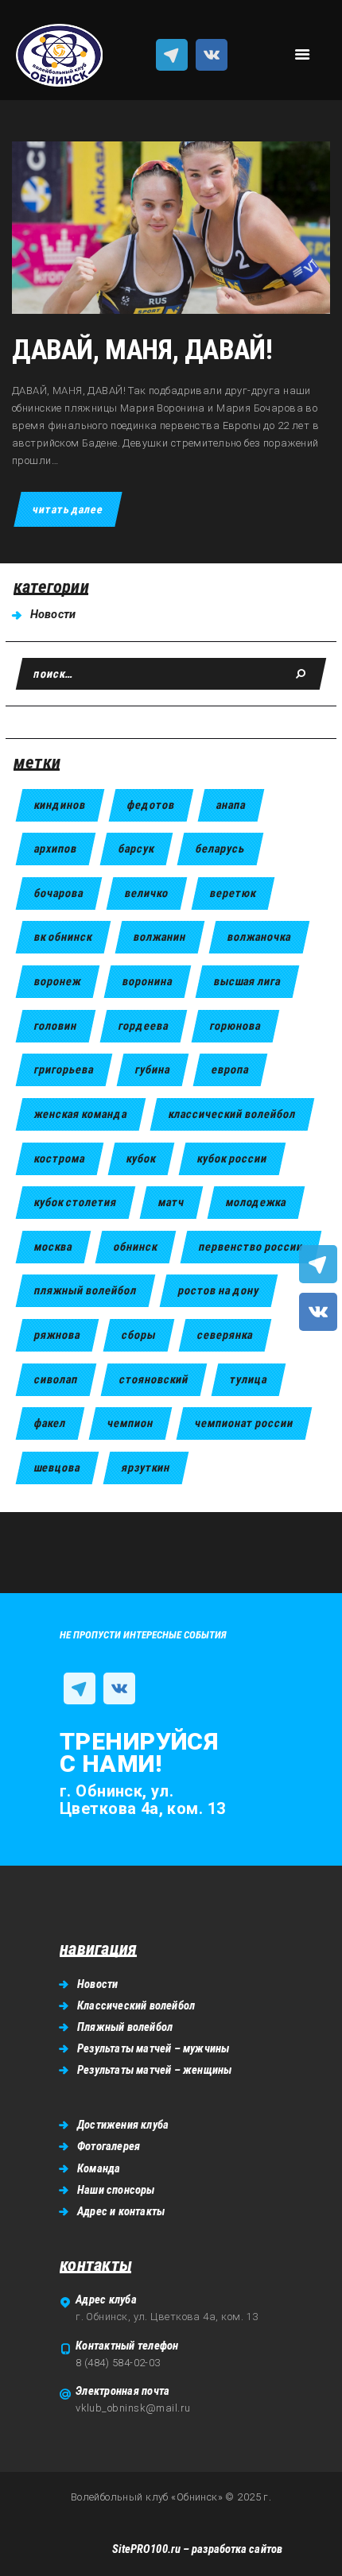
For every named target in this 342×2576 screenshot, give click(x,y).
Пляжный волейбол (125, 2027)
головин (56, 1026)
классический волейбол (232, 1114)
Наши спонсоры (116, 2190)
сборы (139, 1335)
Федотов (151, 805)
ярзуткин (146, 1468)
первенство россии (251, 1247)
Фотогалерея (109, 2146)
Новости (53, 614)
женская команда (81, 1114)
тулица (249, 1379)
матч (171, 1202)
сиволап (56, 1379)
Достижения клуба (123, 2125)
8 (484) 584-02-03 (118, 2363)
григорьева (64, 1069)
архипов (56, 849)
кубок (141, 1158)
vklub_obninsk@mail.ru (133, 2408)
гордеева (144, 1026)
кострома (60, 1158)
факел (50, 1423)
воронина (148, 981)
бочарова (59, 893)
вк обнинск (63, 937)
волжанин (160, 937)
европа (230, 1069)
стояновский (154, 1379)
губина (153, 1069)
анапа (231, 805)
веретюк (233, 893)
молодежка (256, 1202)
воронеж (58, 981)
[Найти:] (171, 674)
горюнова (235, 1026)
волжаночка (259, 937)
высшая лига (247, 981)
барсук (136, 849)
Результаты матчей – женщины (154, 2070)
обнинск (136, 1247)
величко (147, 893)
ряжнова (57, 1335)
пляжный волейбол (85, 1290)
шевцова (57, 1468)
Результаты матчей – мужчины (153, 2048)
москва (53, 1247)
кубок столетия (76, 1202)
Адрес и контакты (121, 2211)
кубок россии (232, 1158)
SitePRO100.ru (146, 2549)
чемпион (130, 1423)
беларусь (220, 849)
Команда (99, 2168)
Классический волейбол (136, 2005)
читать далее (68, 509)
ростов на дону (219, 1290)
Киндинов (60, 805)
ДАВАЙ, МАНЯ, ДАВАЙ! (142, 350)
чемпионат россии (244, 1423)
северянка (225, 1335)
